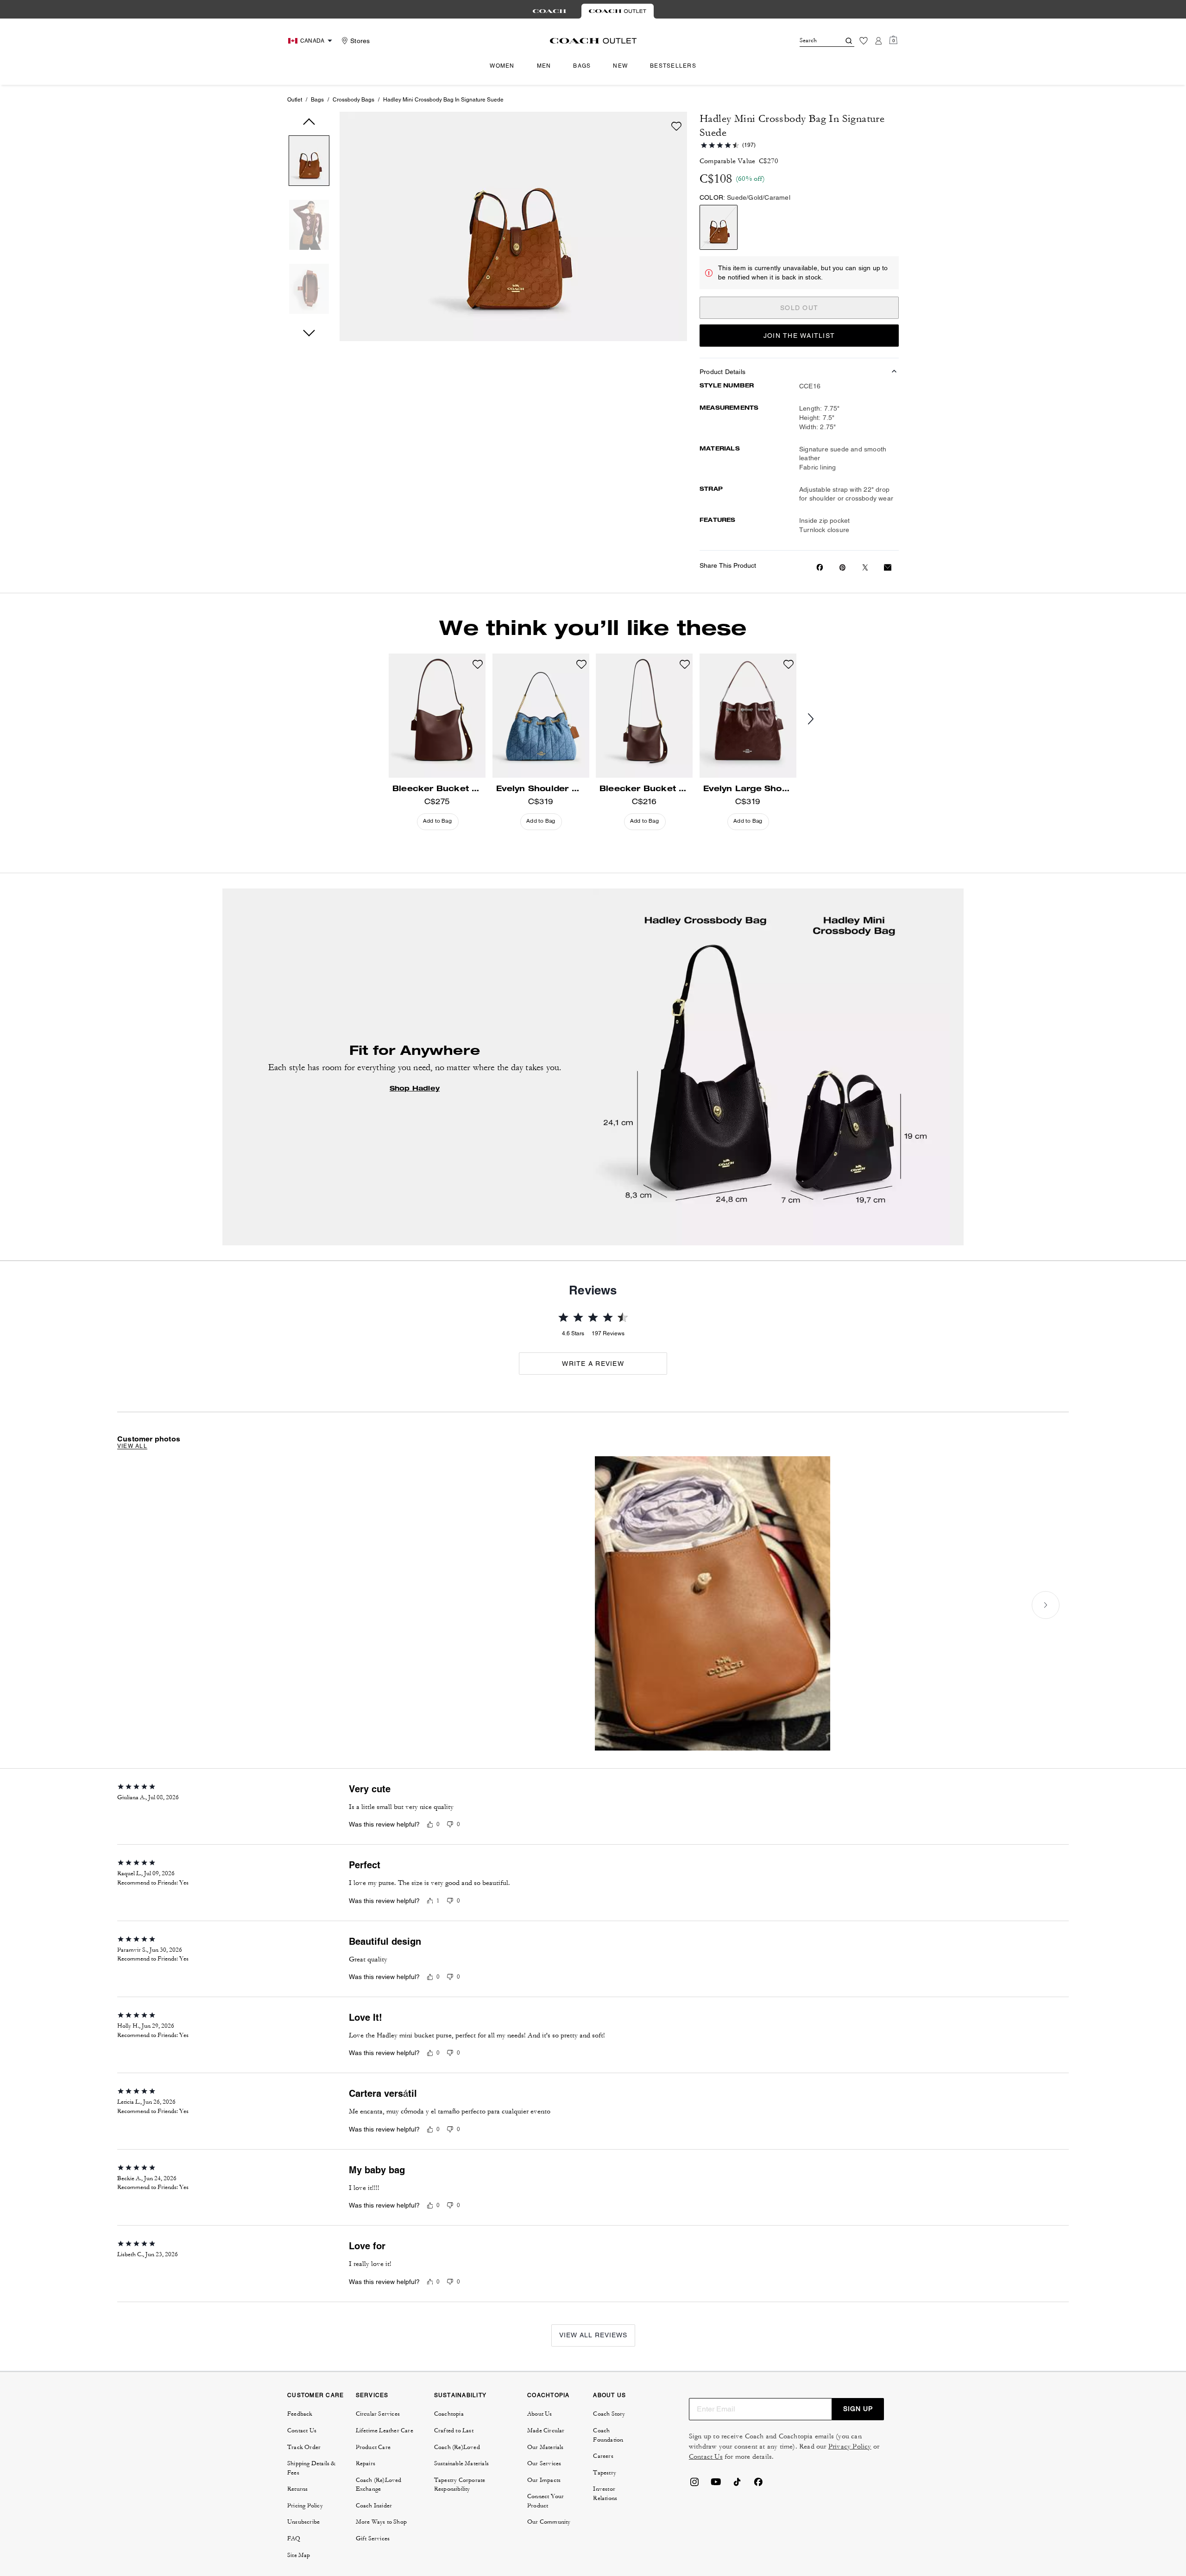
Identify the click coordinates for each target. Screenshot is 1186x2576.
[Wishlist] (864, 41)
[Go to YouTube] (716, 2485)
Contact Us (706, 2457)
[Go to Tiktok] (737, 2485)
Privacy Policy (850, 2446)
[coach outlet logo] (593, 41)
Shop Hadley (415, 1088)
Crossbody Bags (353, 100)
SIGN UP (858, 2409)
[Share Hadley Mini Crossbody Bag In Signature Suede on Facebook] (820, 567)
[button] (309, 162)
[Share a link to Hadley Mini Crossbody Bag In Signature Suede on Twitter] (865, 568)
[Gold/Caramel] (719, 227)
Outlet (295, 100)
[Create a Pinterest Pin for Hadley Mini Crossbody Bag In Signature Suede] (842, 568)
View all (132, 1446)
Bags (317, 100)
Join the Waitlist (799, 336)
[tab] (549, 11)
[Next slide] (818, 719)
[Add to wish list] (676, 126)
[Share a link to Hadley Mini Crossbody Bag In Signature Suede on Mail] (888, 568)
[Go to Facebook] (758, 2485)
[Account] (878, 41)
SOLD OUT (799, 308)
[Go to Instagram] (694, 2485)
